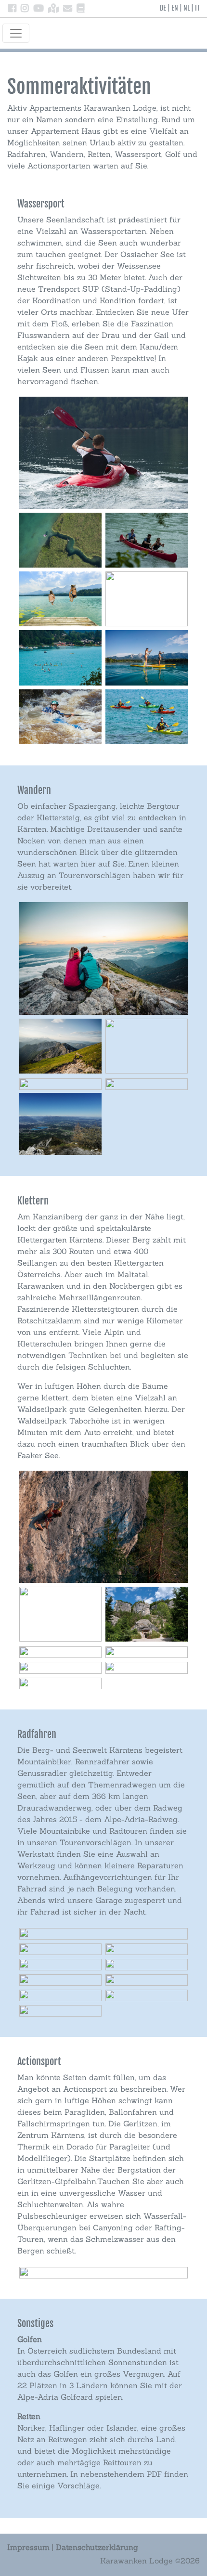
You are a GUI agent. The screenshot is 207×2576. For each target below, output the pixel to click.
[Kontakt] (68, 9)
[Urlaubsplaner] (81, 9)
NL (187, 8)
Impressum (28, 2547)
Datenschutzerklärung (97, 2547)
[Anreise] (53, 9)
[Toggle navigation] (16, 33)
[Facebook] (12, 9)
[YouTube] (39, 9)
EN (175, 8)
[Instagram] (25, 9)
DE (163, 8)
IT (197, 8)
